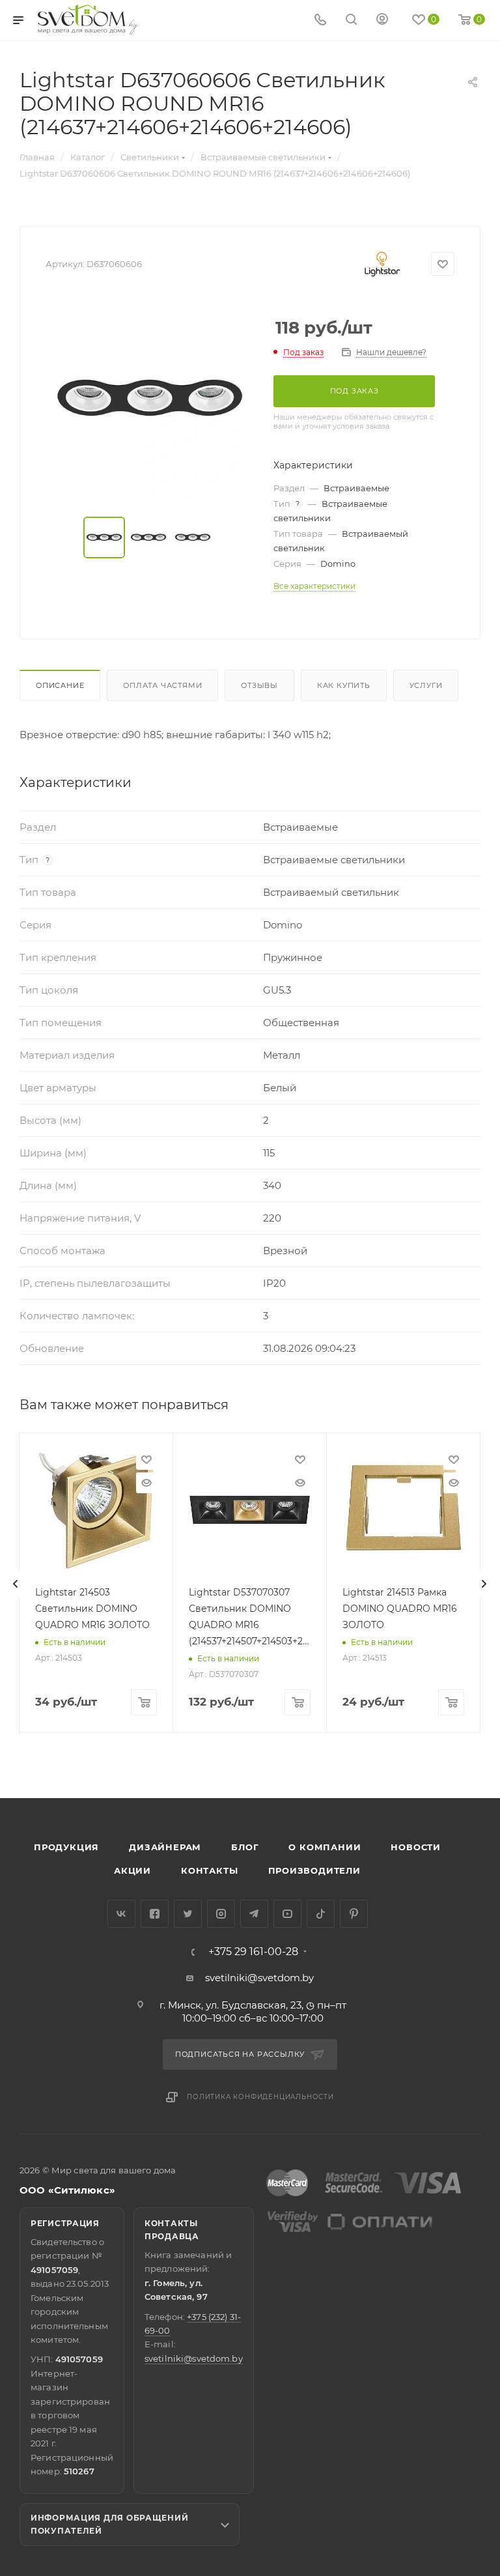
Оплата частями (162, 685)
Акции (132, 1870)
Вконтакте (121, 1914)
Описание (60, 685)
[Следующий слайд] (484, 1584)
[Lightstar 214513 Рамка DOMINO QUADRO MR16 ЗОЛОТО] (403, 1510)
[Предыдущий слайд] (16, 1584)
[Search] (351, 21)
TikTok (321, 1914)
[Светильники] (89, 20)
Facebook (155, 1914)
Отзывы (259, 685)
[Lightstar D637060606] (150, 399)
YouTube (287, 1914)
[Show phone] (320, 21)
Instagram (221, 1914)
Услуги (426, 685)
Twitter (188, 1914)
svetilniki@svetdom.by (259, 1978)
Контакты (209, 1870)
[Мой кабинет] (382, 21)
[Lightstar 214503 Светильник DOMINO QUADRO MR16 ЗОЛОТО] (96, 1510)
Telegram (254, 1914)
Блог (245, 1847)
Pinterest (354, 1914)
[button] (437, 1748)
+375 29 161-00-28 (253, 1952)
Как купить (344, 685)
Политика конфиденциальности (260, 2097)
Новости (416, 1847)
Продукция (66, 1847)
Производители (314, 1870)
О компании (325, 1847)
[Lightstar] (382, 264)
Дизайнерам (165, 1847)
